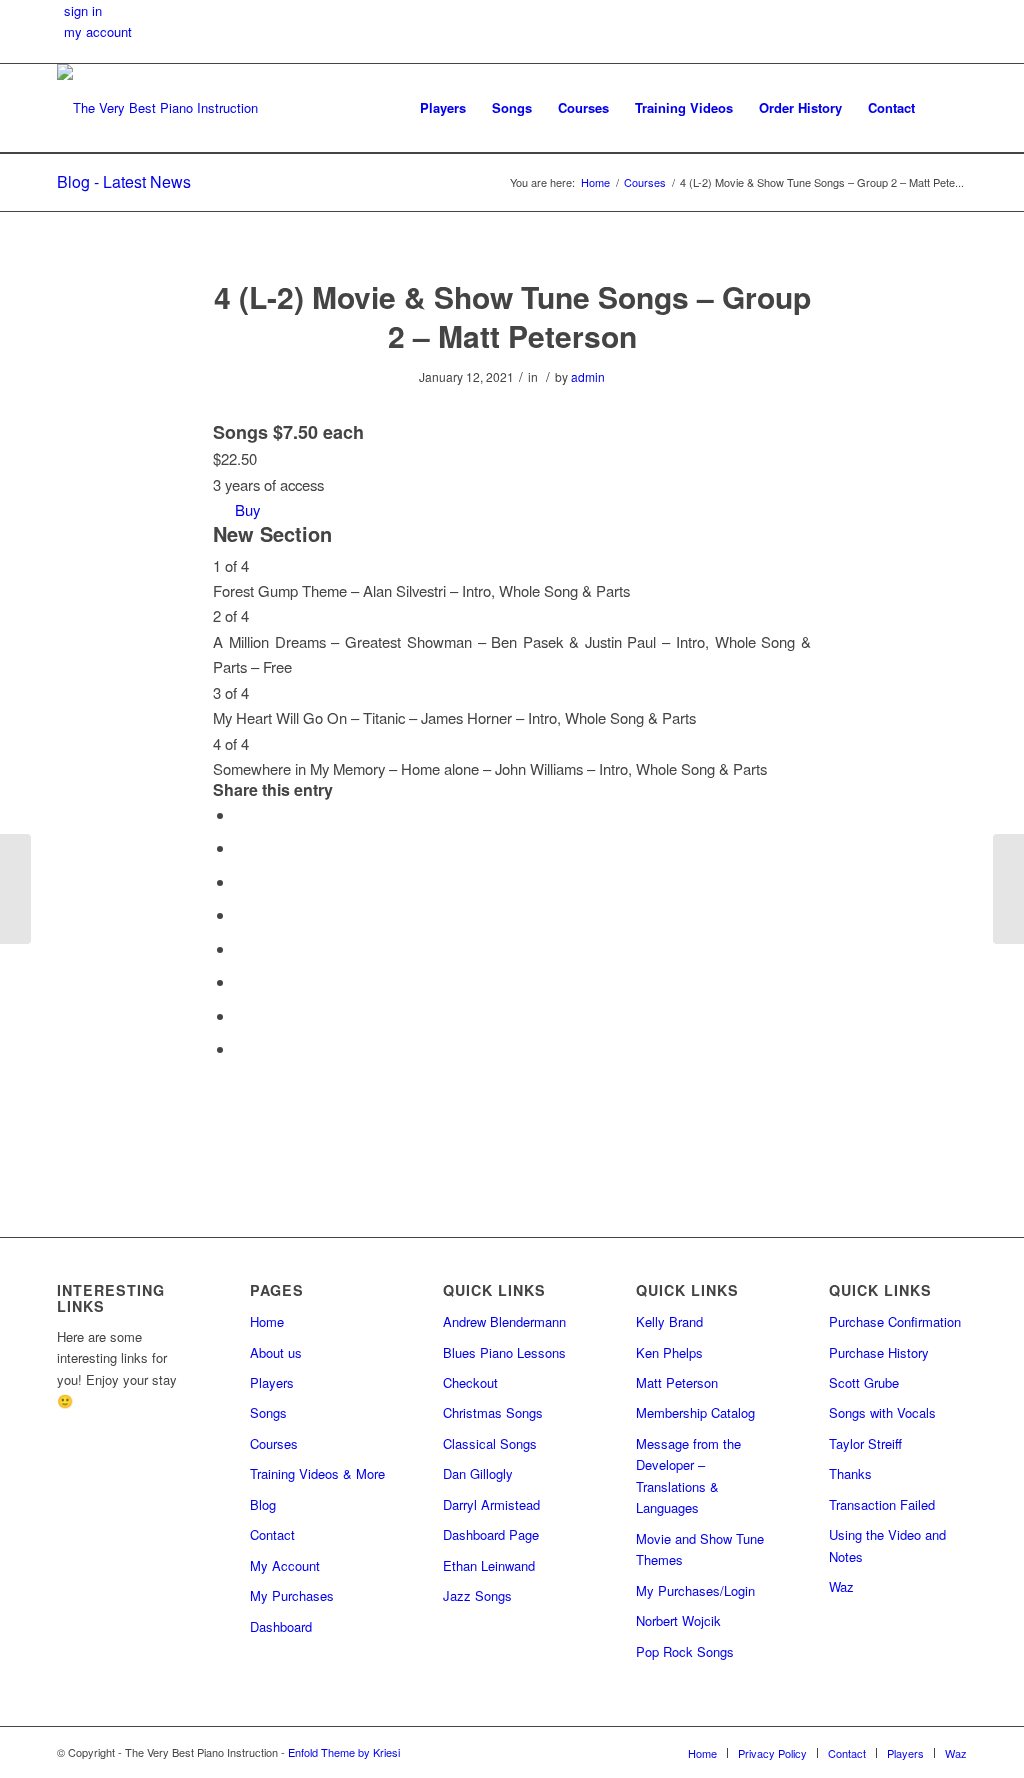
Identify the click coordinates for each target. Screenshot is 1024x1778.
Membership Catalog (695, 1412)
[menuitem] (443, 108)
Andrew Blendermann (504, 1321)
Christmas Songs (493, 1412)
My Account (285, 1565)
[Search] (947, 108)
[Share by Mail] (241, 1048)
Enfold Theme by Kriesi (344, 1752)
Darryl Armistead (491, 1504)
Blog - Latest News (124, 181)
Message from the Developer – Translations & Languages (688, 1475)
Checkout (470, 1382)
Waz (841, 1586)
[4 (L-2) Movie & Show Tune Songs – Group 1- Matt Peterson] (15, 889)
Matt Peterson (677, 1382)
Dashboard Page (491, 1534)
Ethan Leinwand (489, 1565)
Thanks (850, 1473)
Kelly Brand (669, 1321)
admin (588, 376)
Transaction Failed (882, 1504)
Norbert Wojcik (678, 1620)
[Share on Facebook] (241, 814)
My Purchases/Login (695, 1590)
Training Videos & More (317, 1473)
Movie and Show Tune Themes (700, 1549)
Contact (272, 1534)
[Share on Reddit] (241, 1015)
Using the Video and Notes (887, 1545)
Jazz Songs (477, 1595)
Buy (247, 509)
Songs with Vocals (882, 1412)
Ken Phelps (669, 1352)
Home (267, 1321)
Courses (274, 1443)
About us (276, 1352)
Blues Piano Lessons (504, 1352)
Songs (268, 1412)
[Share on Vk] (241, 981)
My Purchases (292, 1595)
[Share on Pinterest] (241, 881)
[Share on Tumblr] (241, 948)
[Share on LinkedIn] (241, 914)
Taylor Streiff (865, 1443)
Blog (263, 1504)
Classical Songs (490, 1443)
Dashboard (281, 1626)
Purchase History (879, 1352)
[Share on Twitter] (241, 847)
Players (272, 1382)
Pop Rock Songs (685, 1651)
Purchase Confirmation (895, 1321)
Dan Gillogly (478, 1473)
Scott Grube (864, 1382)
